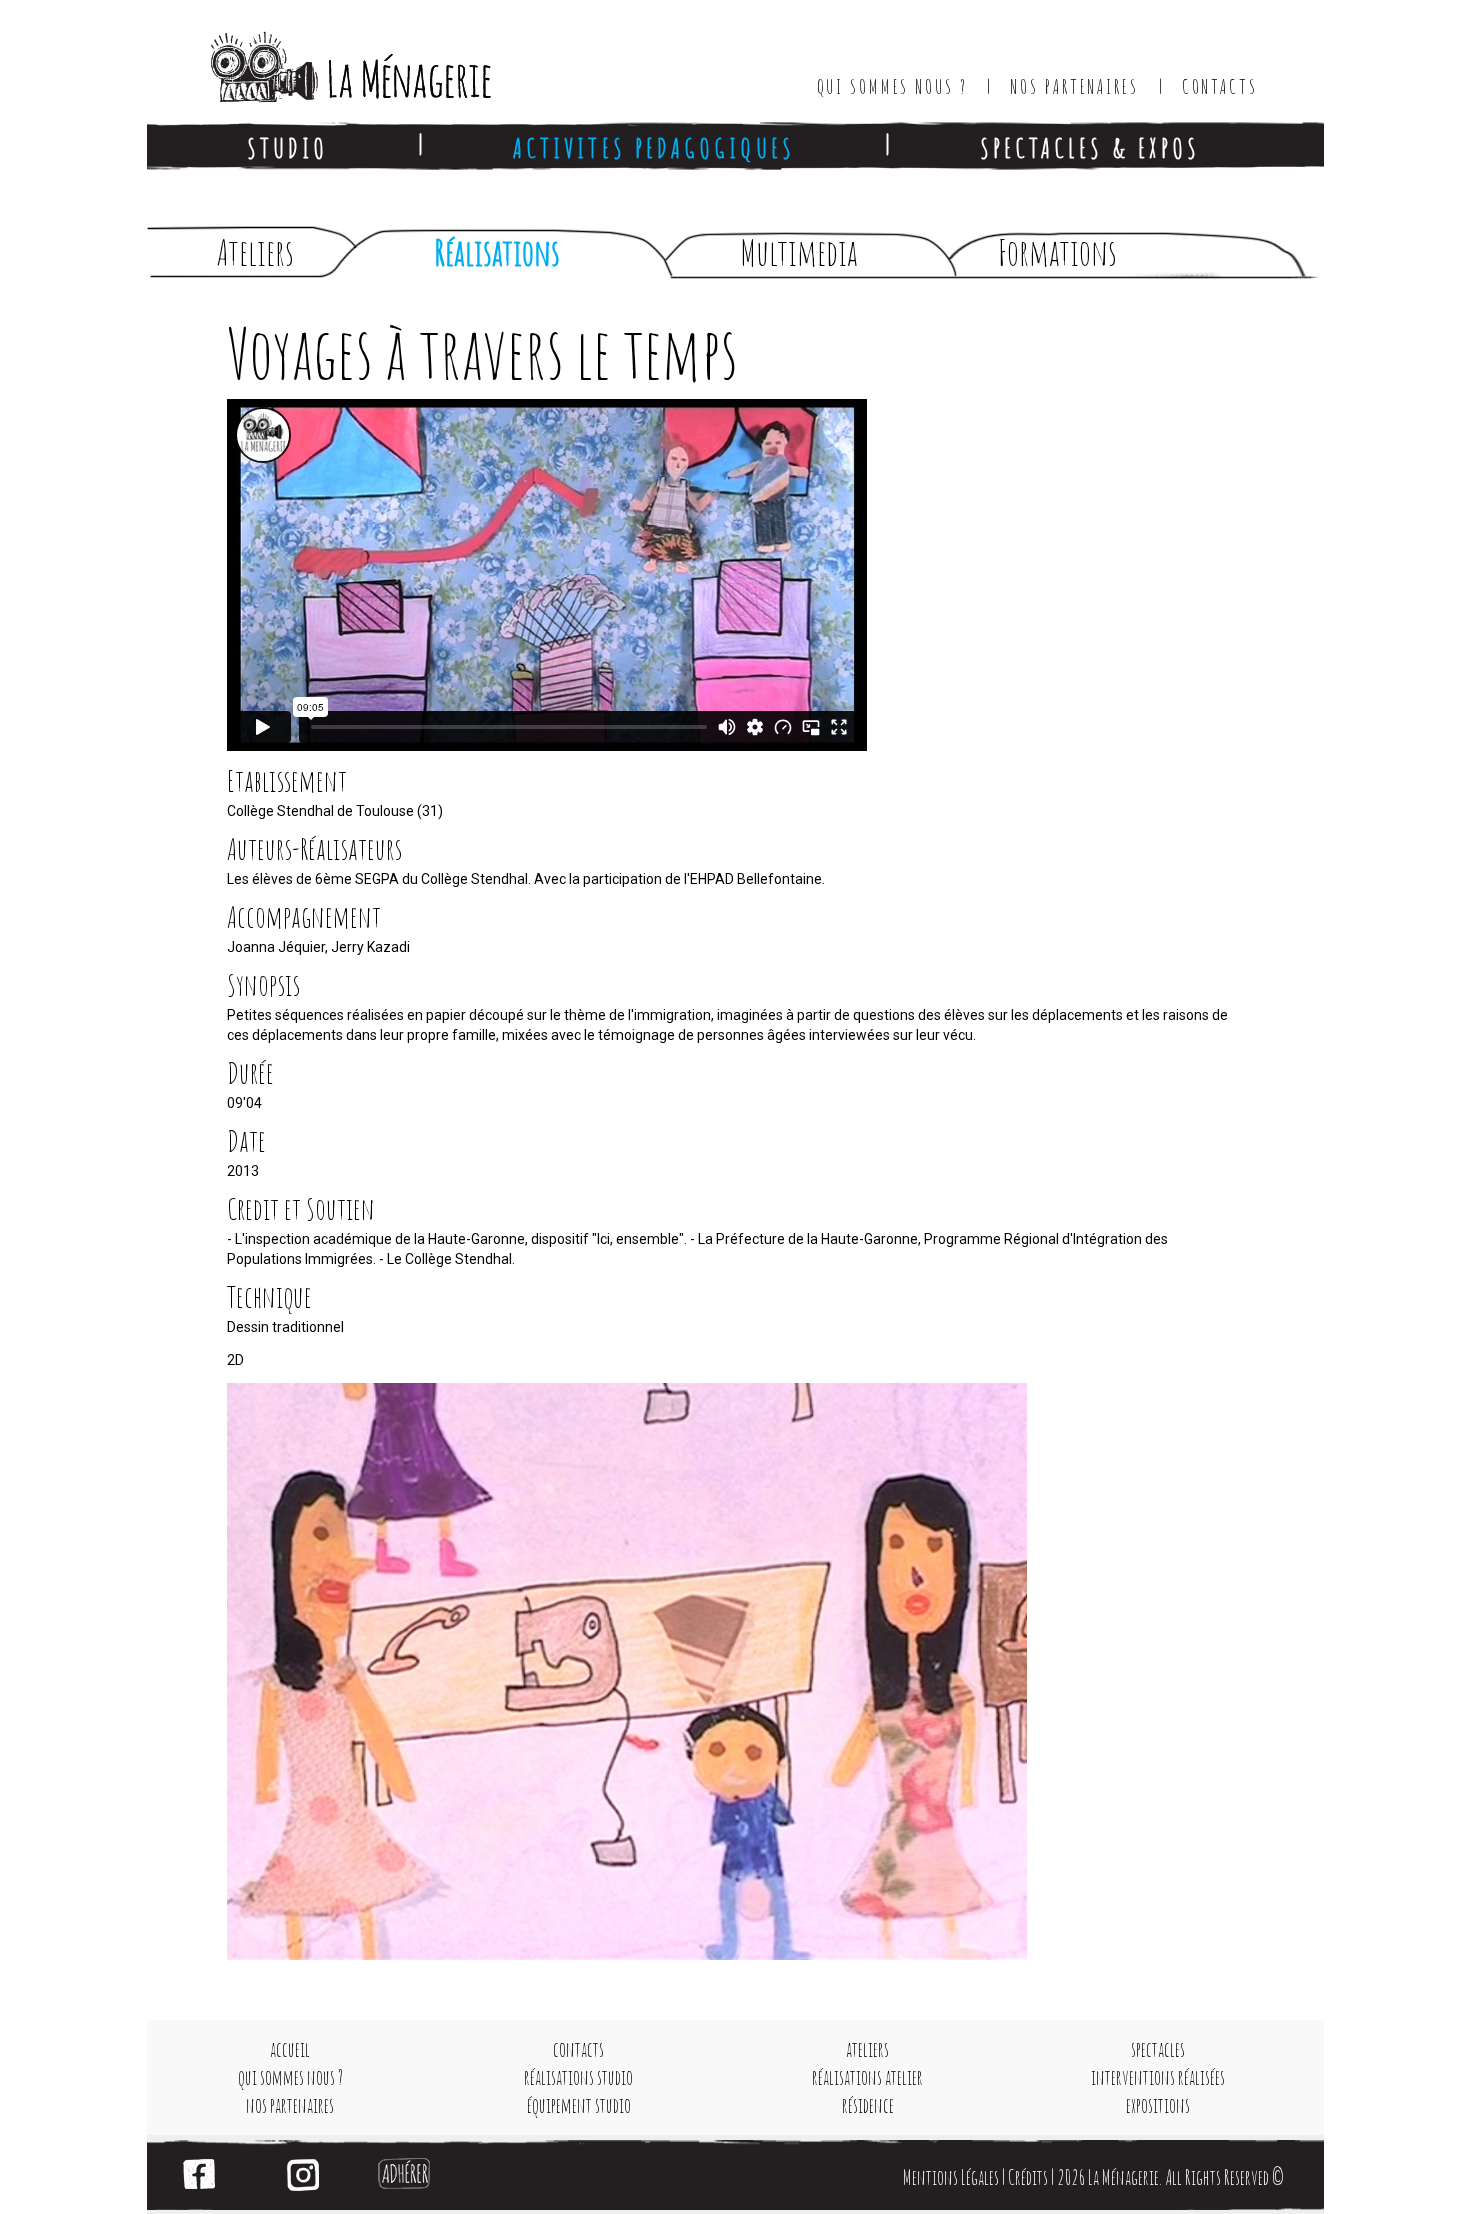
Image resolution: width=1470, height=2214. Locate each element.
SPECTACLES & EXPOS (1090, 147)
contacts (578, 2049)
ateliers (867, 2049)
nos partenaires (290, 2105)
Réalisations (497, 252)
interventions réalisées (1158, 2077)
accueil (290, 2049)
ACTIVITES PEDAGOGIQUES (654, 147)
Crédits (1028, 2177)
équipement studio (579, 2105)
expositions (1158, 2105)
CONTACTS (1220, 86)
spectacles (1158, 2049)
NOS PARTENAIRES (1074, 86)
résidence (868, 2105)
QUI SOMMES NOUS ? (892, 86)
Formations (1057, 252)
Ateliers (255, 252)
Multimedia (799, 252)
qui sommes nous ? (290, 2077)
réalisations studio (578, 2077)
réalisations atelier (867, 2077)
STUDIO (287, 147)
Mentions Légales (951, 2177)
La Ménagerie (330, 60)
